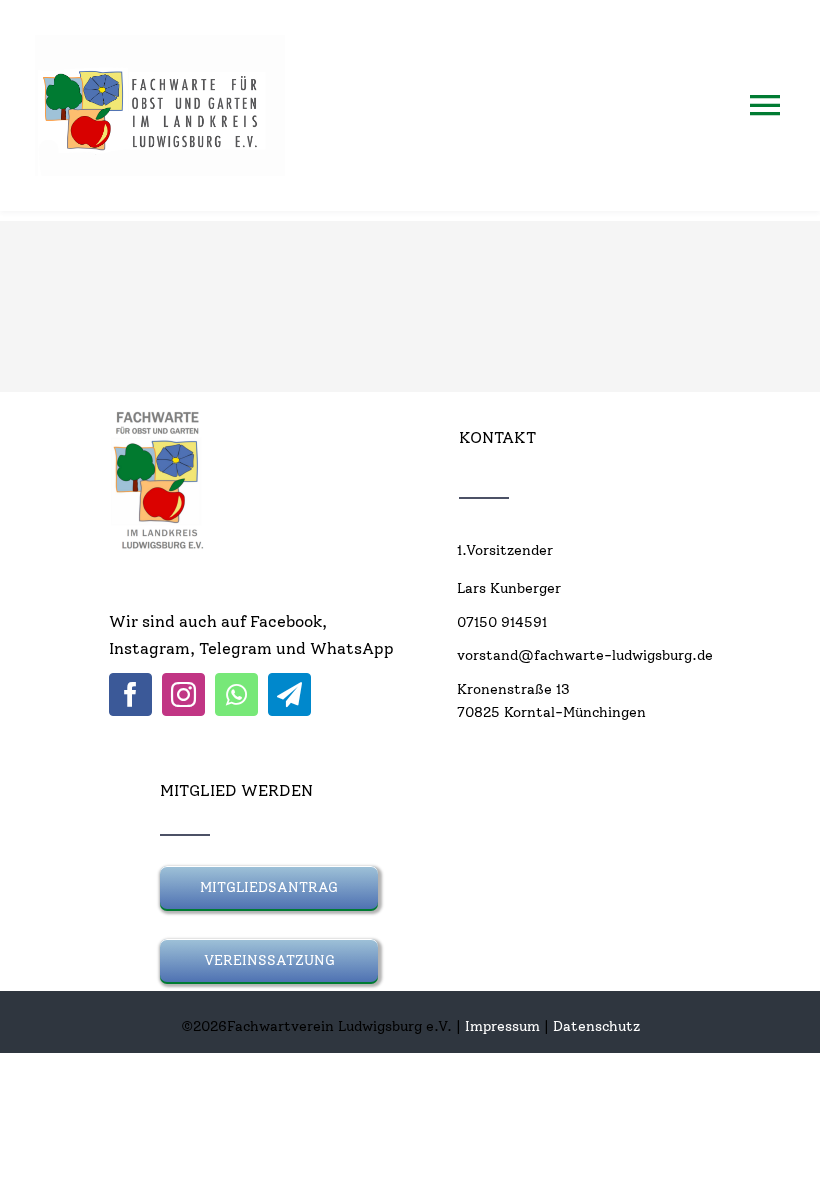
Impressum (502, 1026)
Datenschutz (596, 1026)
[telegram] (289, 694)
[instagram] (183, 694)
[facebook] (130, 694)
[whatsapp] (236, 694)
